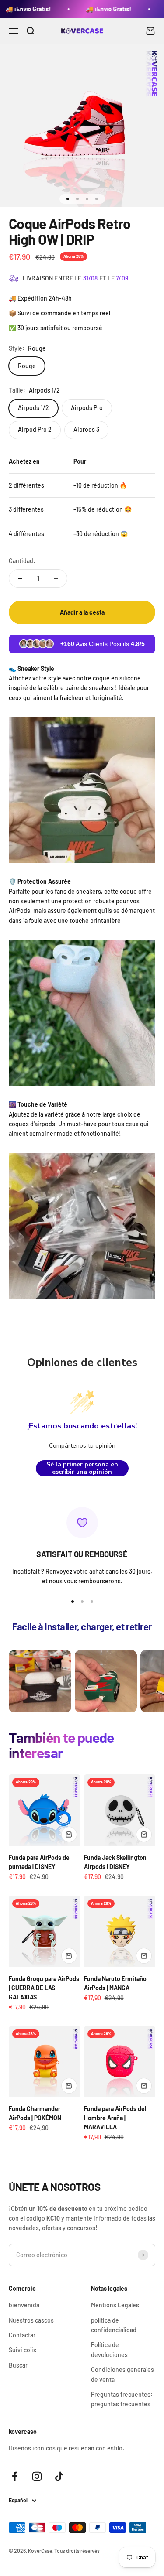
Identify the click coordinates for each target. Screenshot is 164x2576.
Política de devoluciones (109, 2349)
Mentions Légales (115, 2305)
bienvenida (24, 2305)
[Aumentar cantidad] (56, 578)
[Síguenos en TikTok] (59, 2476)
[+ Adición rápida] (69, 1835)
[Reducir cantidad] (20, 578)
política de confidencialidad (114, 2325)
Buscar (18, 2365)
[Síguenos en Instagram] (37, 2476)
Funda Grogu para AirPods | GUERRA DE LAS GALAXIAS (44, 1988)
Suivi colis (23, 2350)
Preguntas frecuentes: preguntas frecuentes (122, 2399)
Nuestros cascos (31, 2320)
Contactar (22, 2335)
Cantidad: (22, 561)
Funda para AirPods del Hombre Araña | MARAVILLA (115, 2118)
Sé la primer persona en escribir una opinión (82, 1468)
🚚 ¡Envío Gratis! (86, 9)
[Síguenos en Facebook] (15, 2476)
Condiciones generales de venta (122, 2374)
